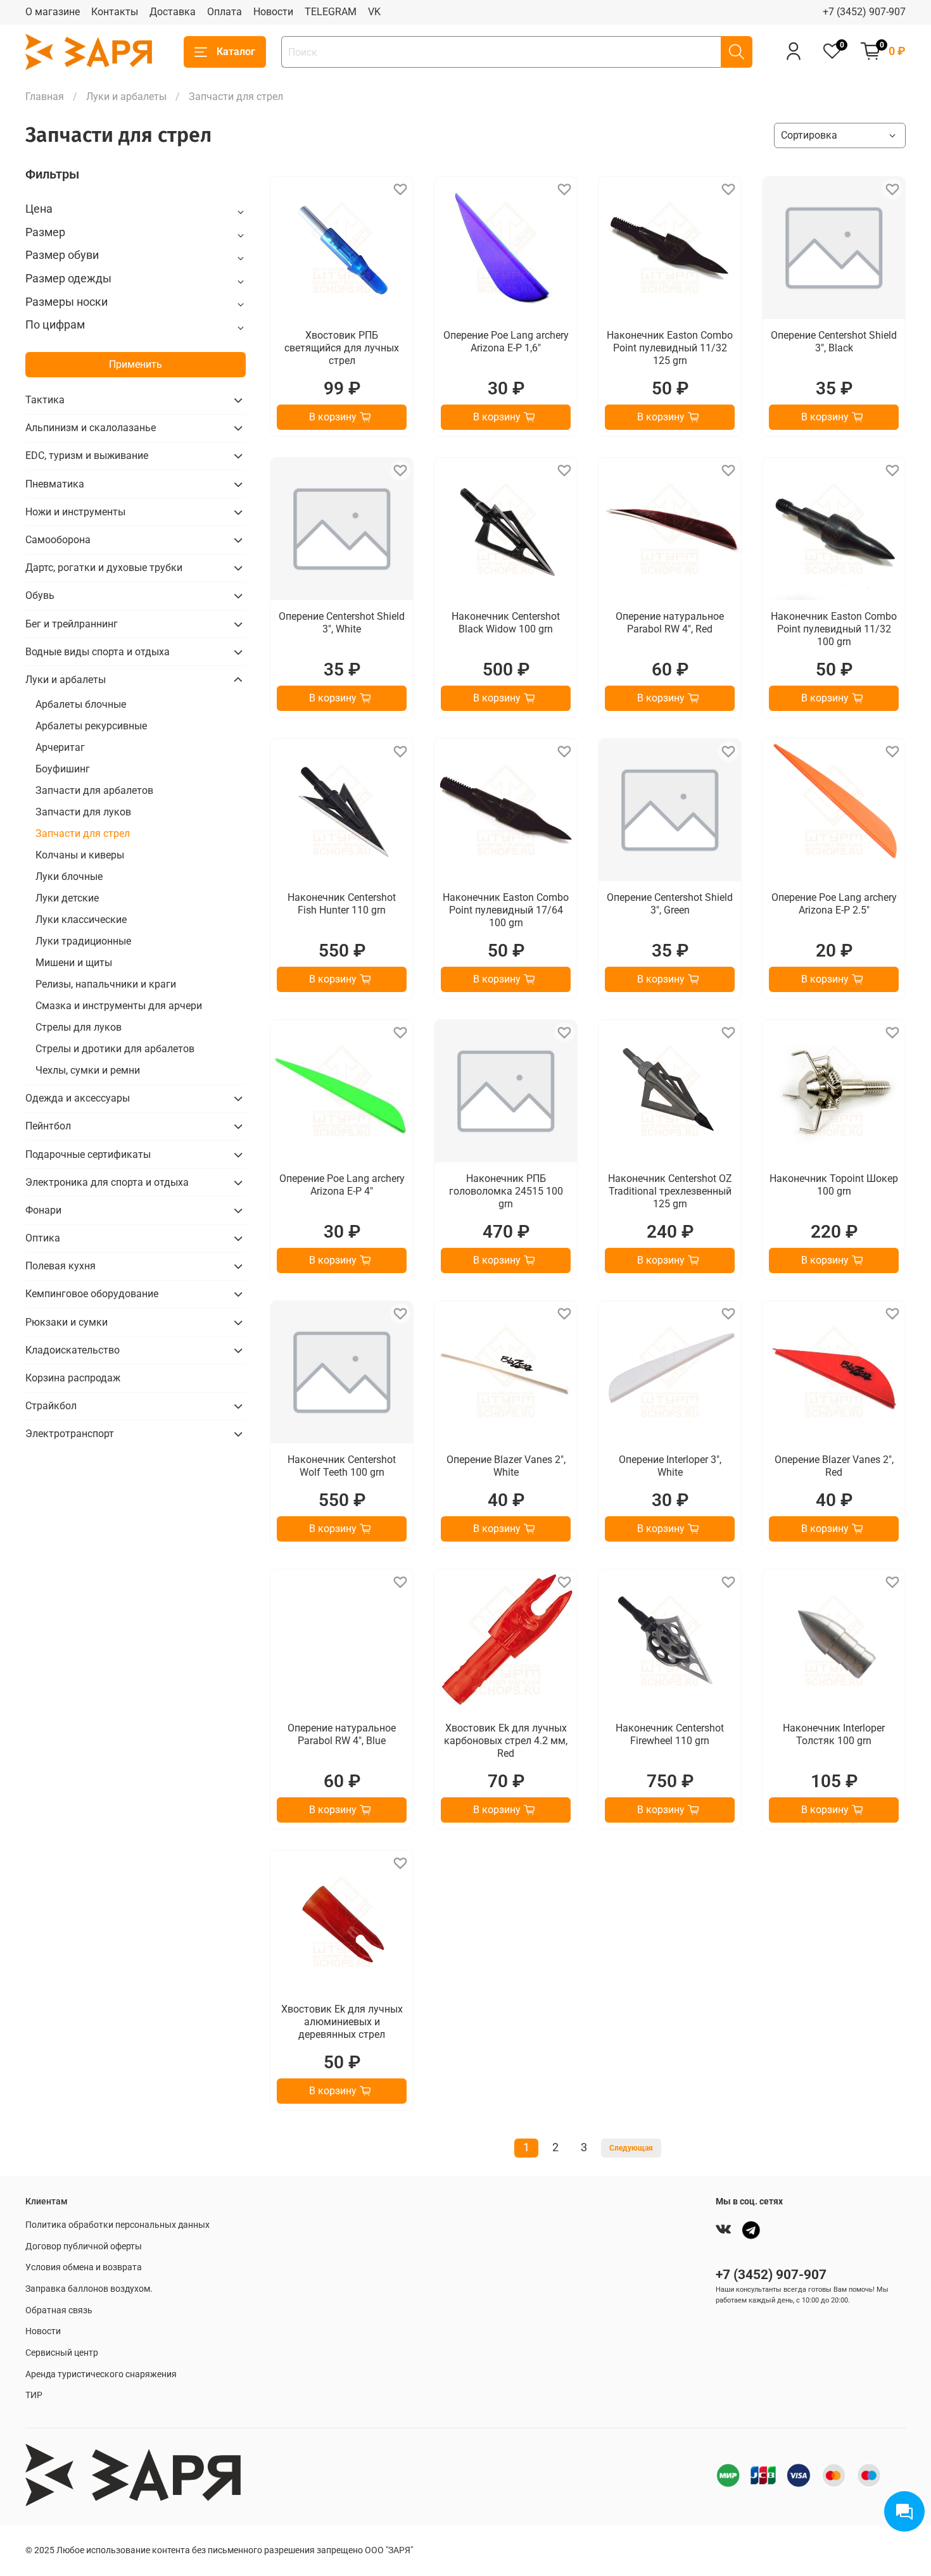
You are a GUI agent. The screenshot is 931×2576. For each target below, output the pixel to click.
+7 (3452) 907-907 (864, 12)
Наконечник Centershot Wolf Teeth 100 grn (342, 1466)
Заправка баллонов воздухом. (89, 2289)
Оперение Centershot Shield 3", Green (670, 904)
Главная (45, 97)
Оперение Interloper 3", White (670, 1466)
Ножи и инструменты (75, 512)
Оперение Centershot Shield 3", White (342, 623)
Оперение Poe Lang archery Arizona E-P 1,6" (506, 342)
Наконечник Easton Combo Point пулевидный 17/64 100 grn (506, 910)
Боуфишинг (63, 769)
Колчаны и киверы (80, 855)
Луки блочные (69, 876)
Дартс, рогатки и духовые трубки (104, 568)
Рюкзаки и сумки (66, 1322)
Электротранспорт (70, 1434)
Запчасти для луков (83, 812)
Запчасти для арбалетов (94, 790)
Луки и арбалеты (126, 97)
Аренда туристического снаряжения (101, 2374)
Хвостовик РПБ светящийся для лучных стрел (342, 348)
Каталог (236, 52)
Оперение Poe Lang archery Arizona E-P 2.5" (834, 904)
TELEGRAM (331, 12)
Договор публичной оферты (84, 2246)
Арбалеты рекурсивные (91, 726)
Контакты (115, 12)
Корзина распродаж (73, 1378)
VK (374, 12)
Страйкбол (51, 1406)
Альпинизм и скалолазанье (91, 428)
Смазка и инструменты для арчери (119, 1006)
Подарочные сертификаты (88, 1154)
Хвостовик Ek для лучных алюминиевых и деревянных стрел (342, 2022)
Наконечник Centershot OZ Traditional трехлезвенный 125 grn (670, 1191)
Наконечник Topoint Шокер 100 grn (834, 1185)
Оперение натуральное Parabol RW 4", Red (670, 623)
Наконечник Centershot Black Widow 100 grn (506, 623)
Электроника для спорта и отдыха (107, 1182)
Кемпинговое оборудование (92, 1294)
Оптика (43, 1238)
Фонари (43, 1210)
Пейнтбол (48, 1126)
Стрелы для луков (79, 1027)
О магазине (53, 12)
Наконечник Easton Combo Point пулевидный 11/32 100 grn (834, 629)
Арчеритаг (60, 747)
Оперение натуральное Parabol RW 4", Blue (342, 1734)
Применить (136, 364)
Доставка (173, 12)
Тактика (45, 400)
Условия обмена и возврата (84, 2267)
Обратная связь (59, 2310)
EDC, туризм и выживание (87, 456)
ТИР (34, 2395)
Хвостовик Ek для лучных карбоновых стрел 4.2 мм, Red (506, 1741)
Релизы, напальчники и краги (106, 984)
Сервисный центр (62, 2353)
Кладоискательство (73, 1350)
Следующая (631, 2148)
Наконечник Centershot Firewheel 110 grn (670, 1734)
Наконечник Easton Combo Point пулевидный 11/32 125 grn (670, 348)
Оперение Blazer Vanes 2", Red (834, 1466)
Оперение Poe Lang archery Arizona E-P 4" (342, 1185)
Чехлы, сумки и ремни (88, 1070)
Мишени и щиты (74, 963)
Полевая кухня (60, 1266)
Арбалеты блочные (81, 704)
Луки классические (81, 920)
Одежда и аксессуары (78, 1098)
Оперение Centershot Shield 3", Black (834, 342)
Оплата (225, 12)
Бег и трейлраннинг (72, 624)
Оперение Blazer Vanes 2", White (506, 1466)
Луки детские (67, 898)
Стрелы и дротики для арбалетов (115, 1049)
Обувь (40, 595)
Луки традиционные (83, 941)
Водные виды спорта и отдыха (98, 652)
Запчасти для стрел (83, 833)
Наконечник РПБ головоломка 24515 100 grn (506, 1191)
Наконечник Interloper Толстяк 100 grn (834, 1734)
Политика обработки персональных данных (117, 2225)
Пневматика (55, 484)
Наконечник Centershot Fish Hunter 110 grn (342, 904)
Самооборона (58, 540)
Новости (273, 12)
